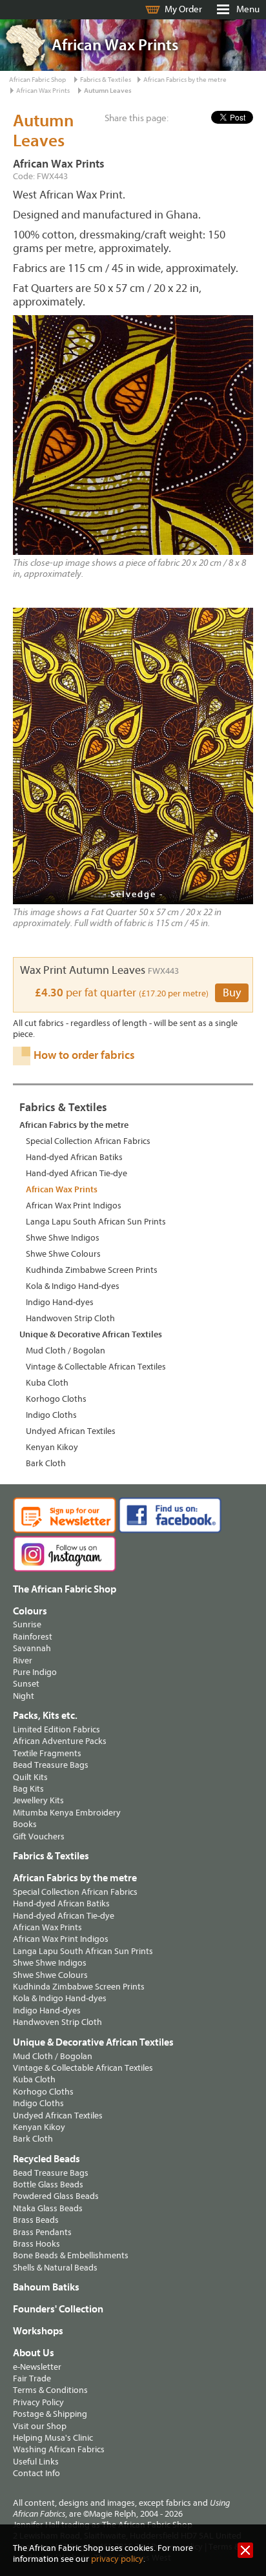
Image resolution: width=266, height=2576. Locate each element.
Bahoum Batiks (46, 2287)
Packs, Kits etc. (45, 1716)
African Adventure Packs (60, 1741)
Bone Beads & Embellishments (71, 2255)
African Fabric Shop (37, 80)
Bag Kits (28, 1789)
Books (25, 1824)
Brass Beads (36, 2220)
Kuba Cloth (47, 1383)
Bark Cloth (46, 1463)
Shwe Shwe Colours (63, 1254)
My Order (183, 9)
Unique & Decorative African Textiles (91, 1334)
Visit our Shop (40, 2426)
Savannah (32, 1648)
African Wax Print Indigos (74, 1206)
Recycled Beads (46, 2159)
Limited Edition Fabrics (56, 1729)
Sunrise (27, 1624)
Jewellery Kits (38, 1800)
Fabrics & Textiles (106, 80)
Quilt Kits (30, 1777)
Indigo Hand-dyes (60, 1302)
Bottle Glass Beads (48, 2184)
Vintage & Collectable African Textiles (96, 1367)
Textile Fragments (47, 1753)
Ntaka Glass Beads (48, 2208)
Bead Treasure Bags (51, 1765)
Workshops (38, 2331)
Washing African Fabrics (59, 2449)
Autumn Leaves (108, 91)
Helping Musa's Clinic (53, 2438)
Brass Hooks (36, 2244)
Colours (30, 1611)
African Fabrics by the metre (185, 80)
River (23, 1661)
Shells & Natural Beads (55, 2268)
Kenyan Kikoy (52, 1447)
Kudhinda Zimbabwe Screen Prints (92, 1270)
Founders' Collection (58, 2309)
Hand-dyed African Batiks (74, 1157)
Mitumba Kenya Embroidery (67, 1813)
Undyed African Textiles (71, 1431)
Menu (248, 9)
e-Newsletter (37, 2367)
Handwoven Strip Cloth (70, 1318)
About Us (34, 2353)
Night (24, 1696)
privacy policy (117, 2559)
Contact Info (36, 2473)
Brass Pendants (42, 2232)
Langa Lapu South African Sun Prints (96, 1222)
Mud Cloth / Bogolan (66, 1351)
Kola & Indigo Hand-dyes (73, 1286)
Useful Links (36, 2462)
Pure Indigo (35, 1672)
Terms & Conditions (50, 2390)
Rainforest (33, 1637)
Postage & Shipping (50, 2414)
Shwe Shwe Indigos (63, 1238)
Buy (232, 993)
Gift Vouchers (39, 1836)
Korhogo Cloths (56, 1399)
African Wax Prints (43, 91)
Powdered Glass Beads (56, 2196)
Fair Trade (32, 2378)
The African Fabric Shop (65, 1589)
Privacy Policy (38, 2402)
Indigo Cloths (51, 1415)
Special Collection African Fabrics (88, 1141)
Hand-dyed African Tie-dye (77, 1173)
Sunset (26, 1684)
